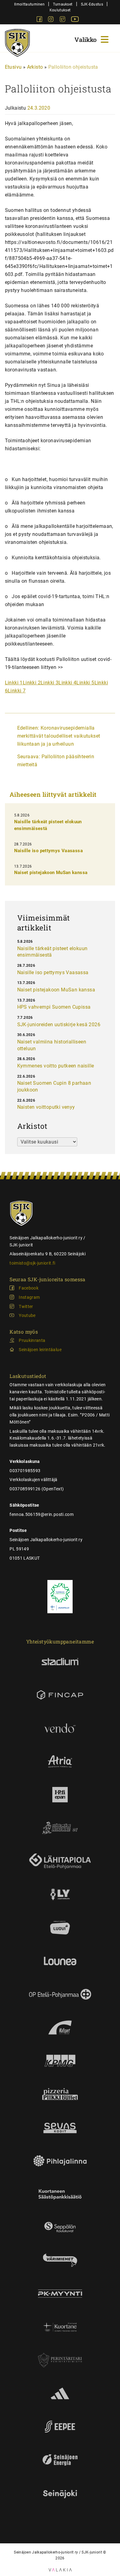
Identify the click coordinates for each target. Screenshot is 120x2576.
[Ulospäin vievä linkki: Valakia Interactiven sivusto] (60, 2570)
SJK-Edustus (92, 4)
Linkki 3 (50, 683)
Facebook (29, 1288)
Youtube (27, 1315)
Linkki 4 (67, 683)
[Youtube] (75, 20)
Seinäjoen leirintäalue (40, 1350)
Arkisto (35, 67)
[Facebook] (40, 20)
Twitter (26, 1306)
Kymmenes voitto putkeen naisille (56, 1066)
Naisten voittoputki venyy (46, 1107)
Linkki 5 (85, 683)
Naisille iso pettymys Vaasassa (48, 851)
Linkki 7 (17, 691)
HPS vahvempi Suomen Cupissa (54, 1007)
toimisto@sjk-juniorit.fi (32, 1263)
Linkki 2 (32, 683)
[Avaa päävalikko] (92, 39)
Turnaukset (63, 4)
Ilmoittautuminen (29, 4)
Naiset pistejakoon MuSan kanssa (51, 873)
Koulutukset (60, 10)
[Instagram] (51, 20)
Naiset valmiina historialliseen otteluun (52, 1045)
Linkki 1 (14, 683)
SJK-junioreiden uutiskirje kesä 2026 (59, 1025)
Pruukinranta (32, 1340)
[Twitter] (63, 20)
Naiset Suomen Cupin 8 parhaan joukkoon (54, 1086)
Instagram (29, 1297)
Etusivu (13, 67)
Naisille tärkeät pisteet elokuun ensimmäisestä (52, 952)
